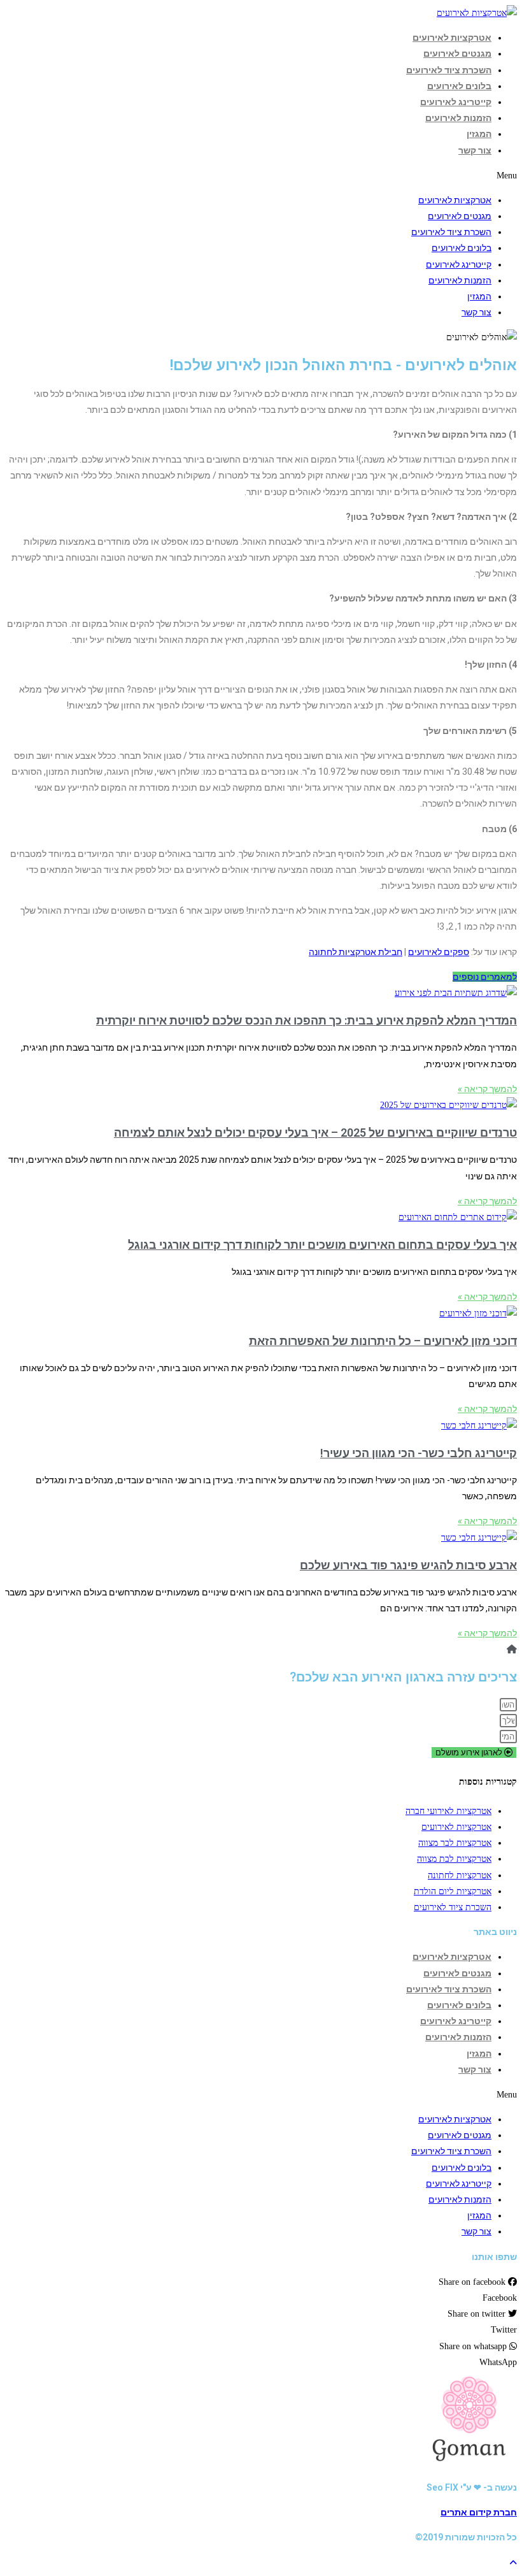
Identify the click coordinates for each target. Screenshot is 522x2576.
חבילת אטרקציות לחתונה (356, 952)
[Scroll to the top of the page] (513, 2563)
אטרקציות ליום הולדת (453, 1891)
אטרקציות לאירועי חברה (448, 1811)
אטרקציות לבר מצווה (455, 1843)
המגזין (479, 134)
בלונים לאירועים (459, 86)
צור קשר (475, 150)
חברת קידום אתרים (479, 2512)
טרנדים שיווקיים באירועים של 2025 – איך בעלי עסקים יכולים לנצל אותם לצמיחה (315, 1133)
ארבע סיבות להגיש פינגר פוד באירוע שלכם (408, 1565)
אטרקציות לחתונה (460, 1875)
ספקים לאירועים (439, 952)
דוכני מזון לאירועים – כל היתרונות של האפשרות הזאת (383, 1341)
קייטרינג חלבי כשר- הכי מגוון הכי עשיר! (419, 1453)
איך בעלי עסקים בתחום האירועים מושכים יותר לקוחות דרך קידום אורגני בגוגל (322, 1245)
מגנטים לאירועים (457, 54)
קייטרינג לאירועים (456, 102)
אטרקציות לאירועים (452, 38)
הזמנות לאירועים (458, 118)
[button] (485, 977)
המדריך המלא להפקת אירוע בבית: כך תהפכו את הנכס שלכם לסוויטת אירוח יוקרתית (307, 1020)
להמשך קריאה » (487, 1089)
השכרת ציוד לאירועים (449, 70)
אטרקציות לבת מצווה (454, 1859)
